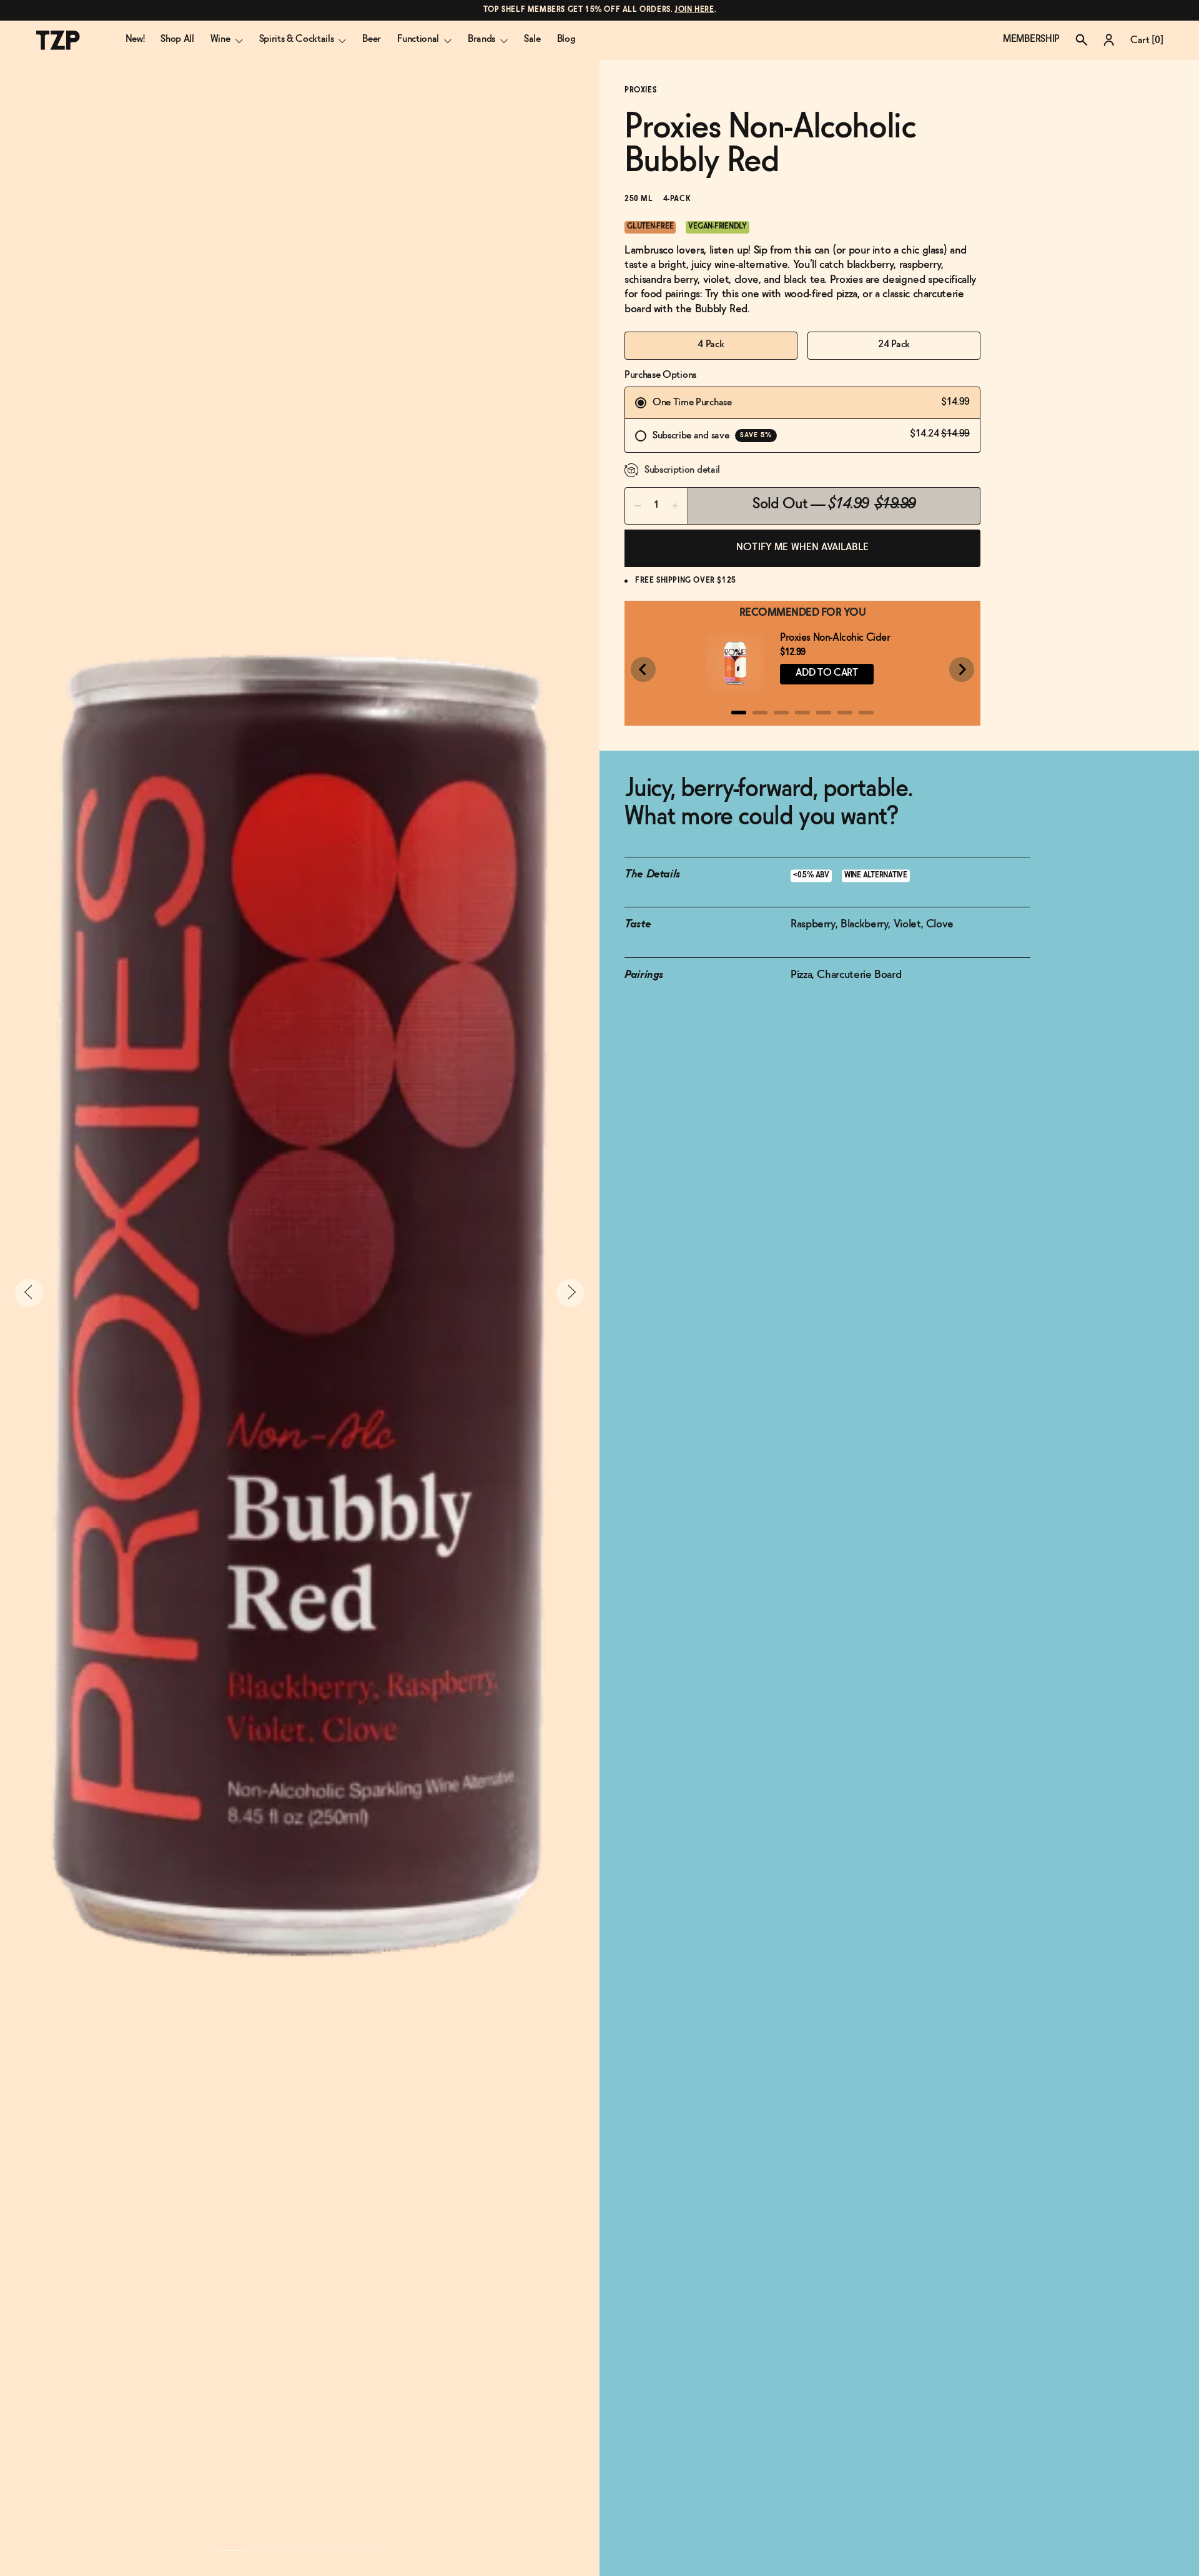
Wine (220, 39)
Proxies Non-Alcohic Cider (835, 638)
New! (135, 39)
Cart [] (1147, 40)
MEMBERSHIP (1031, 39)
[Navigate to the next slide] (570, 1293)
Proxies (640, 91)
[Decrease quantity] (638, 506)
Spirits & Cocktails (297, 39)
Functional (418, 39)
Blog (566, 39)
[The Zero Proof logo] (58, 40)
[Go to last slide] (643, 669)
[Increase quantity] (675, 506)
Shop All (177, 39)
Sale (532, 39)
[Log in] (1109, 40)
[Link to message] (600, 10)
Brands (481, 39)
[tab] (739, 713)
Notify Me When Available (802, 547)
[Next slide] (962, 669)
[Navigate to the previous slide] (29, 1293)
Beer (372, 39)
